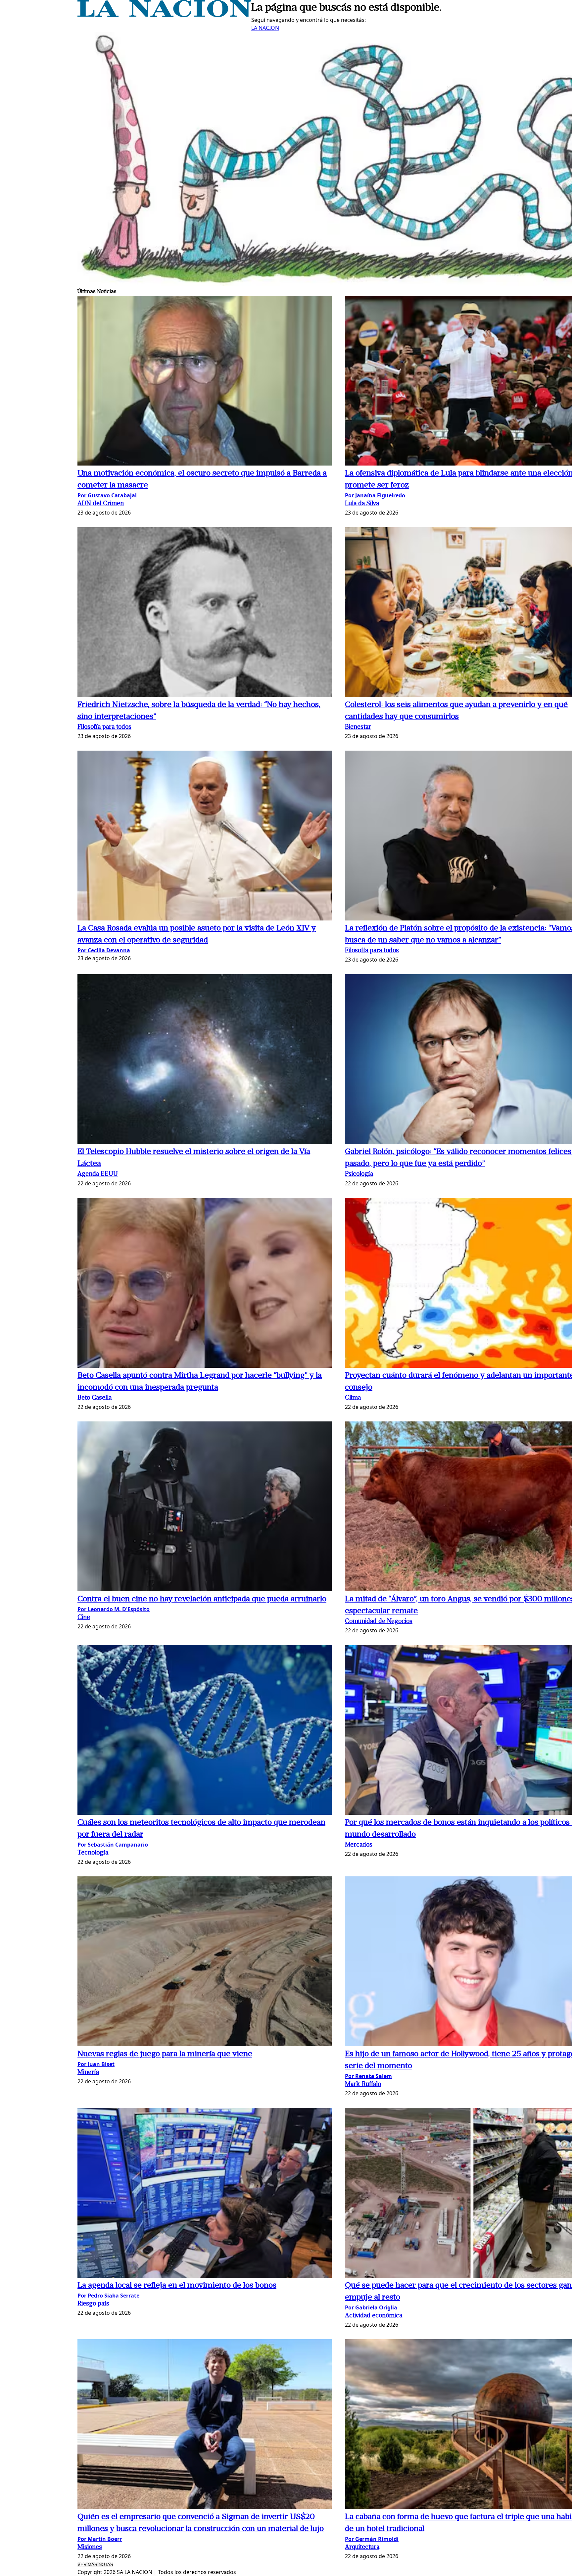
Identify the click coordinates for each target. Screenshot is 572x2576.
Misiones (90, 2547)
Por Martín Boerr (100, 2539)
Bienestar (358, 727)
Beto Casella (95, 1398)
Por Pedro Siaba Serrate (108, 2296)
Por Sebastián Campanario (113, 1845)
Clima (353, 1398)
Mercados (359, 1845)
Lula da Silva (362, 504)
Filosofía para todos (104, 727)
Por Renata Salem (368, 2076)
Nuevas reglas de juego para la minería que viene (165, 2054)
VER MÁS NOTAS (95, 2565)
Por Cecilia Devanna (104, 950)
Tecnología (93, 1853)
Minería (88, 2073)
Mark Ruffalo (363, 2084)
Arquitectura (362, 2547)
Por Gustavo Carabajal (107, 495)
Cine (84, 1618)
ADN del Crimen (101, 504)
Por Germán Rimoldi (372, 2539)
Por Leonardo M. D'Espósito (114, 1609)
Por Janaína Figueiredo (375, 495)
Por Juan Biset (96, 2064)
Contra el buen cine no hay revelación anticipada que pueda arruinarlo (202, 1599)
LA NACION (265, 28)
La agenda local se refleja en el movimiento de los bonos (177, 2286)
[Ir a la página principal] (164, 15)
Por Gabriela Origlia (371, 2307)
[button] (205, 382)
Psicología (359, 1174)
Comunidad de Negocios (379, 1622)
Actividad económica (374, 2316)
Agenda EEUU (98, 1174)
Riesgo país (93, 2304)
